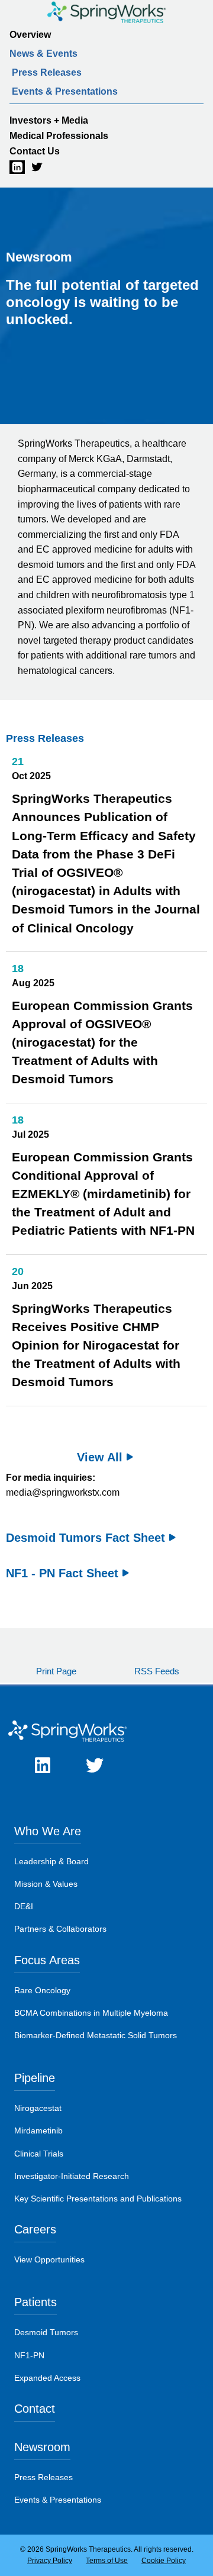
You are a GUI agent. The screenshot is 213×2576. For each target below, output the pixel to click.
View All (100, 1457)
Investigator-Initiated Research (72, 2176)
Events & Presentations (65, 91)
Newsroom (42, 2447)
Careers (35, 2229)
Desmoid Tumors (46, 2332)
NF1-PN (29, 2355)
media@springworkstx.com (63, 1492)
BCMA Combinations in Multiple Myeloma (91, 2013)
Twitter (31, 167)
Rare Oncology (42, 1990)
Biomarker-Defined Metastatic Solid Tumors (96, 2035)
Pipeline (35, 2078)
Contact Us (35, 151)
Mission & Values (46, 1884)
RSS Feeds (157, 1671)
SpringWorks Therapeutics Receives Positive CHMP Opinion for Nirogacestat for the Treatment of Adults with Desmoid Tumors (96, 1345)
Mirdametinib (38, 2130)
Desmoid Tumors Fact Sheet (85, 1538)
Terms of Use (107, 2561)
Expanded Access (47, 2378)
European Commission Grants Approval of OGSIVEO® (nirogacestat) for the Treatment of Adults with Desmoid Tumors (102, 1042)
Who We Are (48, 1831)
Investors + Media (49, 120)
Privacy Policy (50, 2561)
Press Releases (47, 72)
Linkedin (9, 167)
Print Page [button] (56, 1671)
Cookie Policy (164, 2561)
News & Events (43, 54)
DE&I (24, 1906)
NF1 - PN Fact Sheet (62, 1573)
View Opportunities (49, 2259)
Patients (35, 2302)
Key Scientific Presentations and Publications (98, 2199)
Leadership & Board (51, 1861)
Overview (30, 35)
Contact (35, 2409)
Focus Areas (47, 1960)
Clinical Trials (39, 2154)
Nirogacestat (38, 2108)
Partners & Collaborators (60, 1929)
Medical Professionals (59, 136)
